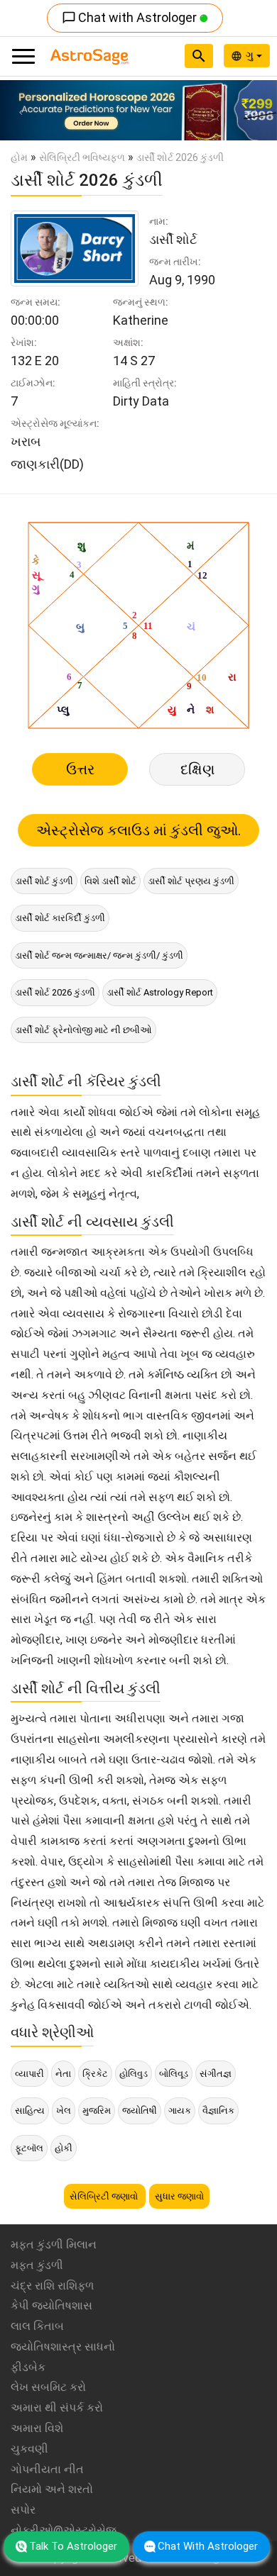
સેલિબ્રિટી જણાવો (105, 2196)
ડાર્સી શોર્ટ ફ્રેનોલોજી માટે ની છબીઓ (83, 1030)
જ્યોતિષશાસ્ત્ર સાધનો (63, 2347)
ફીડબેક (28, 2367)
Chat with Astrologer (131, 17)
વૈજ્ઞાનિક (218, 2111)
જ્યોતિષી (140, 2111)
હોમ (19, 157)
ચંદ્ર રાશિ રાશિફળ (52, 2286)
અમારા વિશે (37, 2428)
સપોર (23, 2510)
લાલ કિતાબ (37, 2326)
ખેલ (64, 2111)
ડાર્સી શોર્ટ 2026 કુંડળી (55, 992)
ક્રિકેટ (95, 2074)
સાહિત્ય (30, 2111)
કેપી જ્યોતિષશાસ (51, 2305)
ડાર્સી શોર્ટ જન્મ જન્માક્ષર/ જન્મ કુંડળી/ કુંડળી (99, 955)
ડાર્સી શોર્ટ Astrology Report (160, 992)
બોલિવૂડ (174, 2074)
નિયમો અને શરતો (52, 2489)
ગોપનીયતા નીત (47, 2469)
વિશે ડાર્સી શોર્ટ (110, 881)
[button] (21, 110)
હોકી (64, 2148)
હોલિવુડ (134, 2074)
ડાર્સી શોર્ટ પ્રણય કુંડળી (191, 881)
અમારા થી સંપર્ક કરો (57, 2408)
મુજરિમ (97, 2111)
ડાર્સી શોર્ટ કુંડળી (44, 881)
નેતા (63, 2074)
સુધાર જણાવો (179, 2196)
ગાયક (180, 2111)
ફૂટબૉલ (29, 2148)
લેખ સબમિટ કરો (48, 2387)
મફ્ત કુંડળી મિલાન (54, 2245)
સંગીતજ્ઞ (216, 2074)
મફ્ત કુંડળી (37, 2265)
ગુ (251, 55)
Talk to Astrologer (73, 2546)
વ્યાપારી (29, 2074)
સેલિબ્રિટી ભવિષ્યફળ (82, 157)
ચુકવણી (29, 2449)
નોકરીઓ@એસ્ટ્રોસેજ (64, 2530)
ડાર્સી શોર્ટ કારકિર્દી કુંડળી (60, 918)
